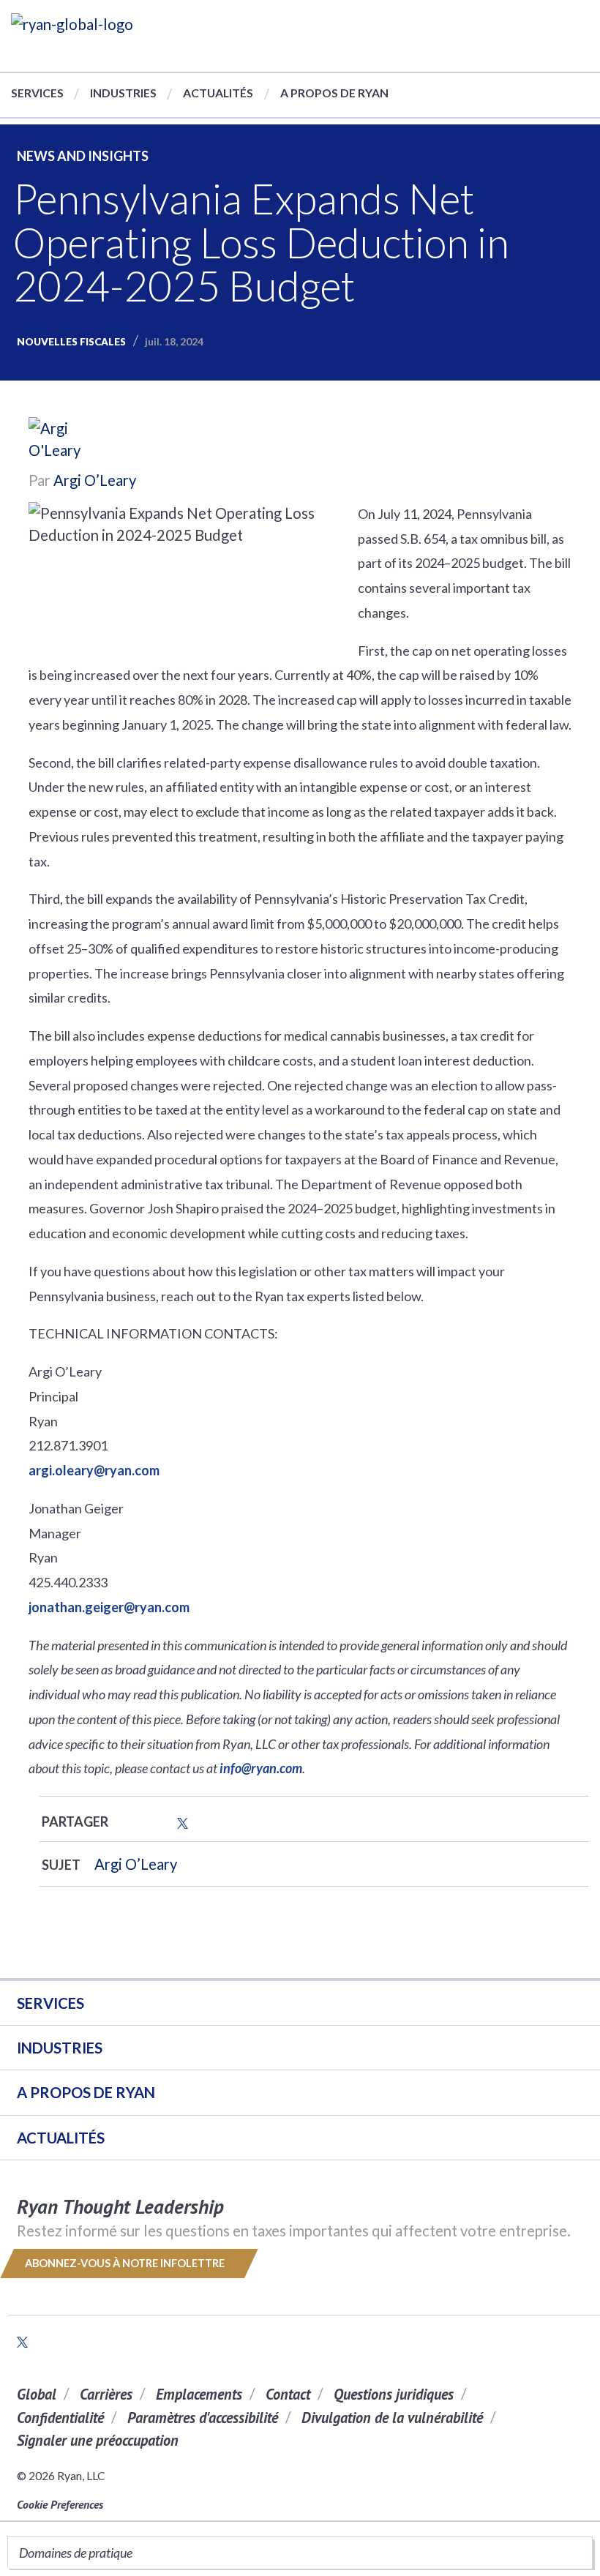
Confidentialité (60, 2418)
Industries (123, 93)
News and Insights (83, 156)
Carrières (106, 2394)
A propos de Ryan (334, 93)
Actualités (218, 93)
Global (37, 2394)
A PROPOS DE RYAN (86, 2092)
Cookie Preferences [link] (60, 2504)
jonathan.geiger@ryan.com (109, 1607)
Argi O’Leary (95, 480)
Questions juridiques (394, 2394)
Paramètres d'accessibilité (203, 2418)
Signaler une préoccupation (98, 2440)
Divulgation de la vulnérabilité (392, 2418)
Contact (288, 2394)
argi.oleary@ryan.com (94, 1470)
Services (37, 93)
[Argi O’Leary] (72, 441)
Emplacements (199, 2394)
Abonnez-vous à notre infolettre (126, 2263)
